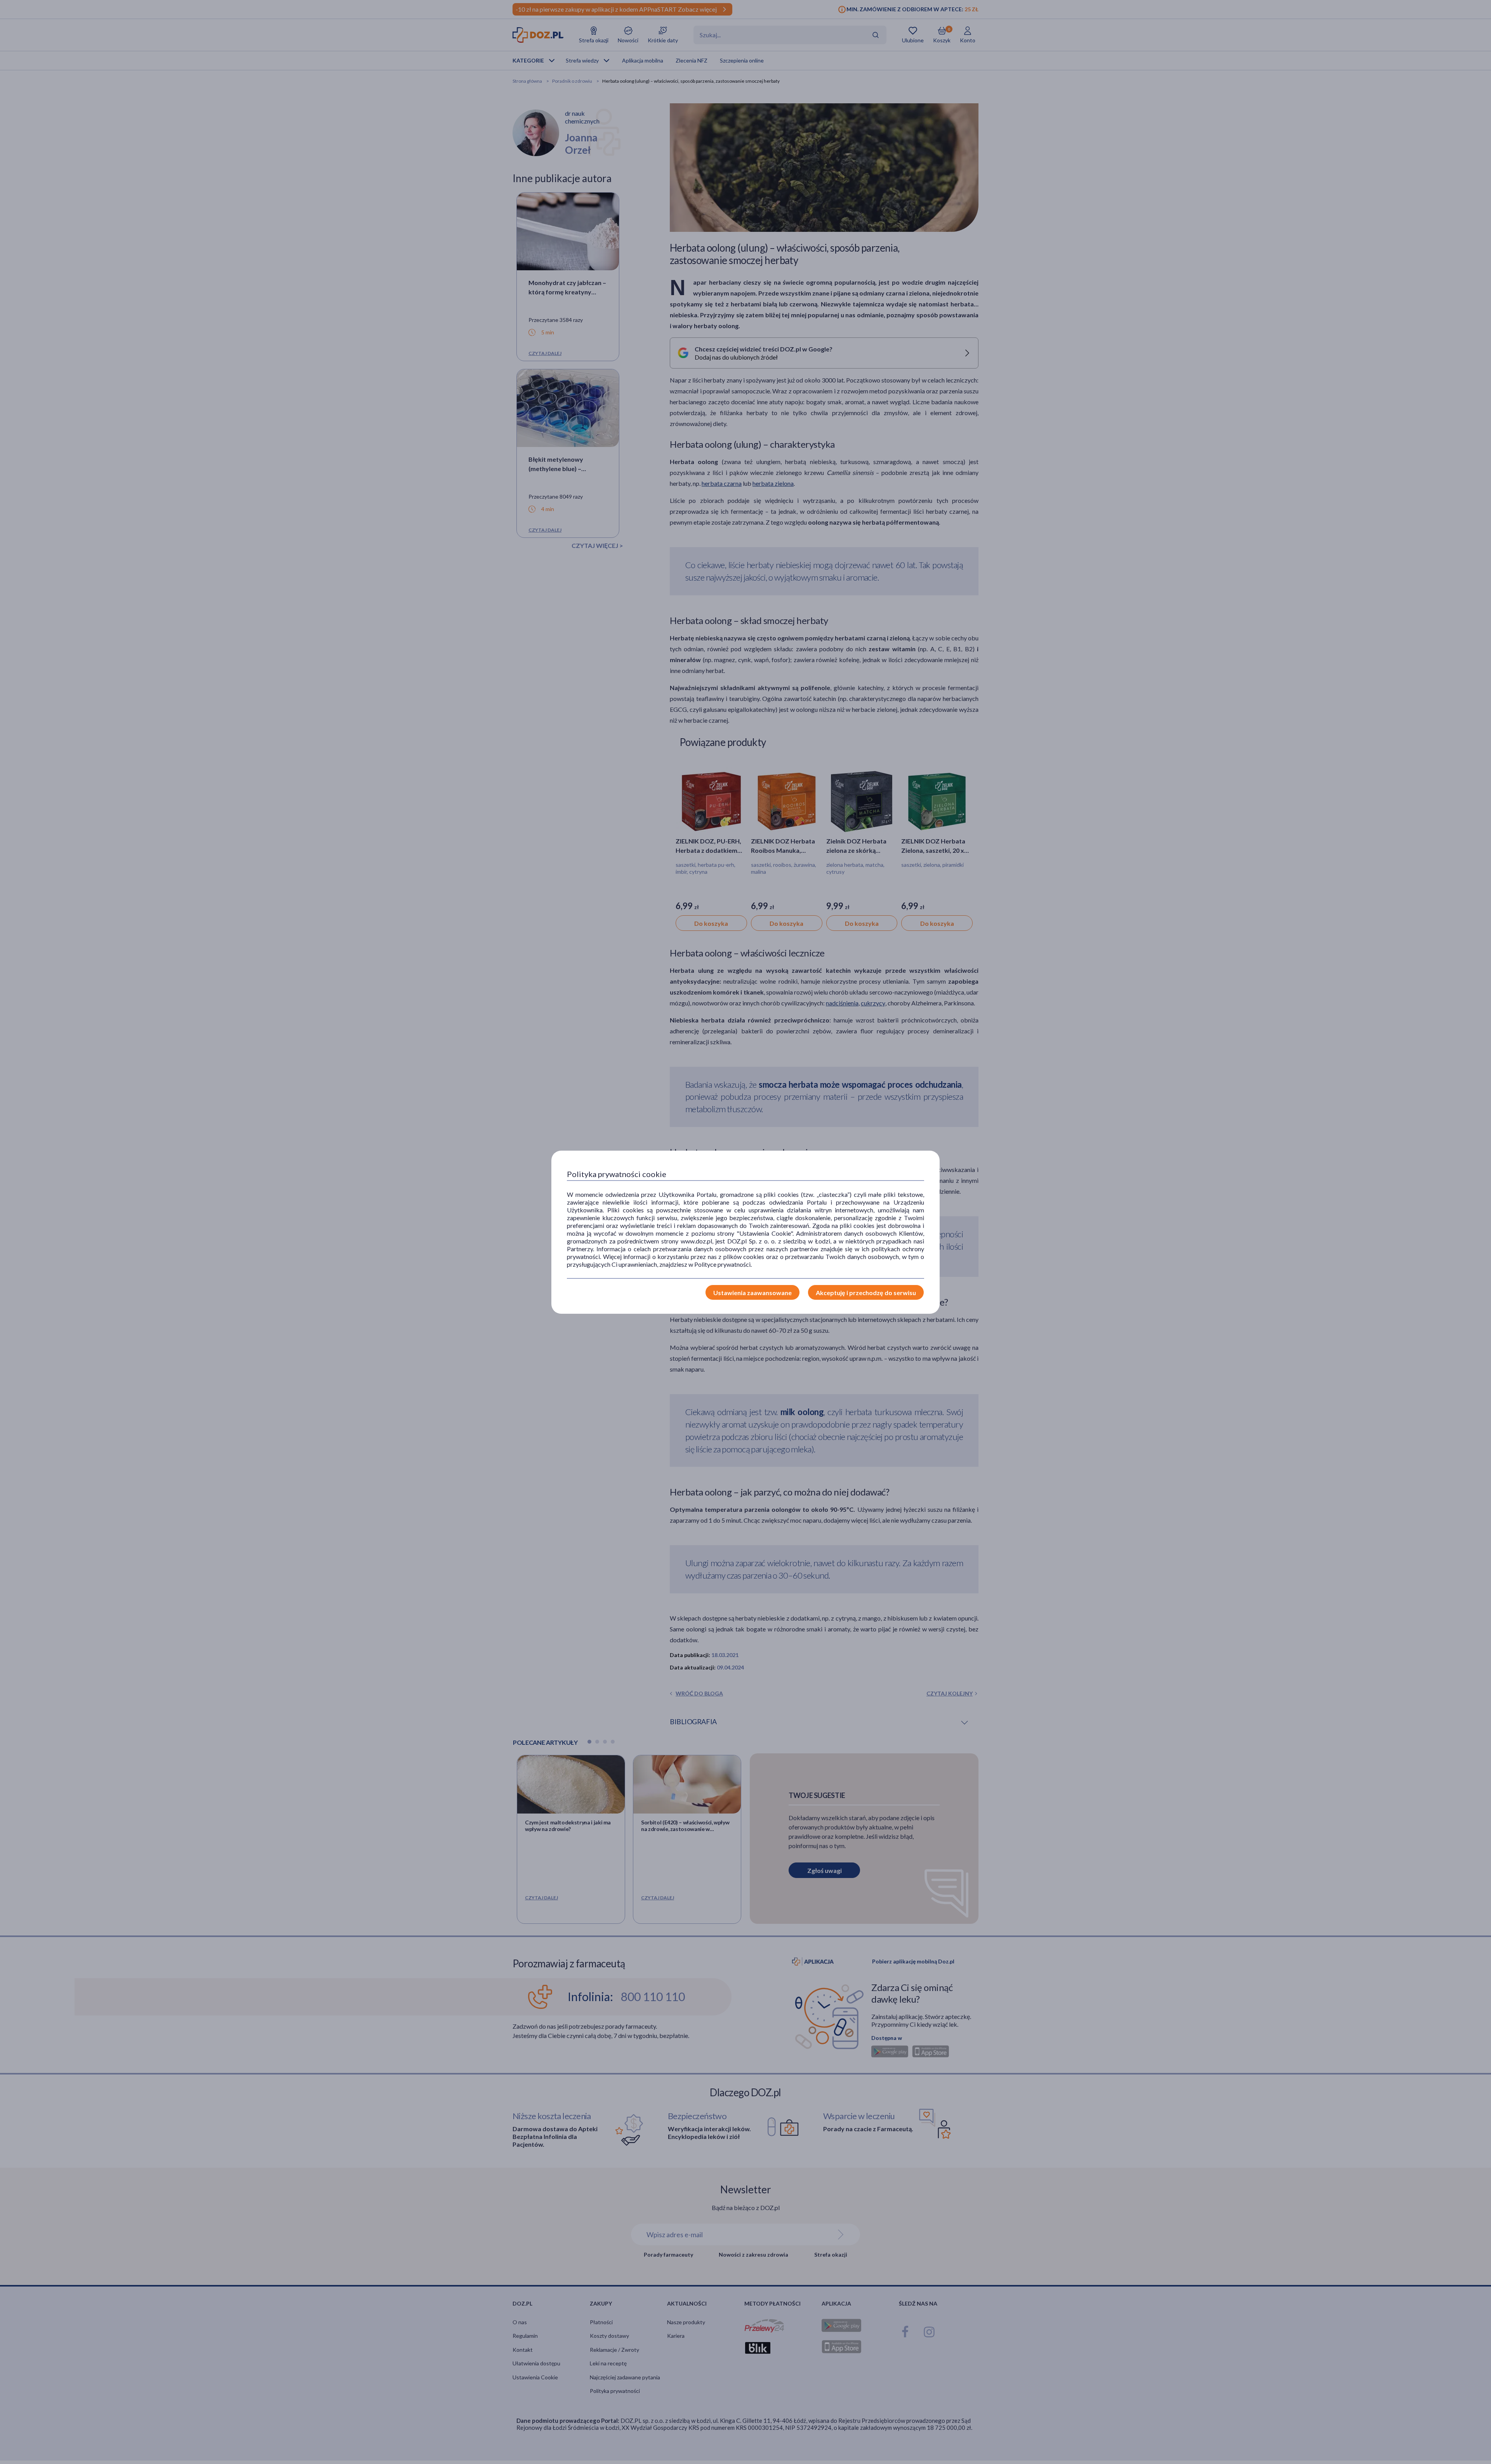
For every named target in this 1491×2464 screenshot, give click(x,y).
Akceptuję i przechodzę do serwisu (866, 1293)
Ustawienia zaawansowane (752, 1293)
